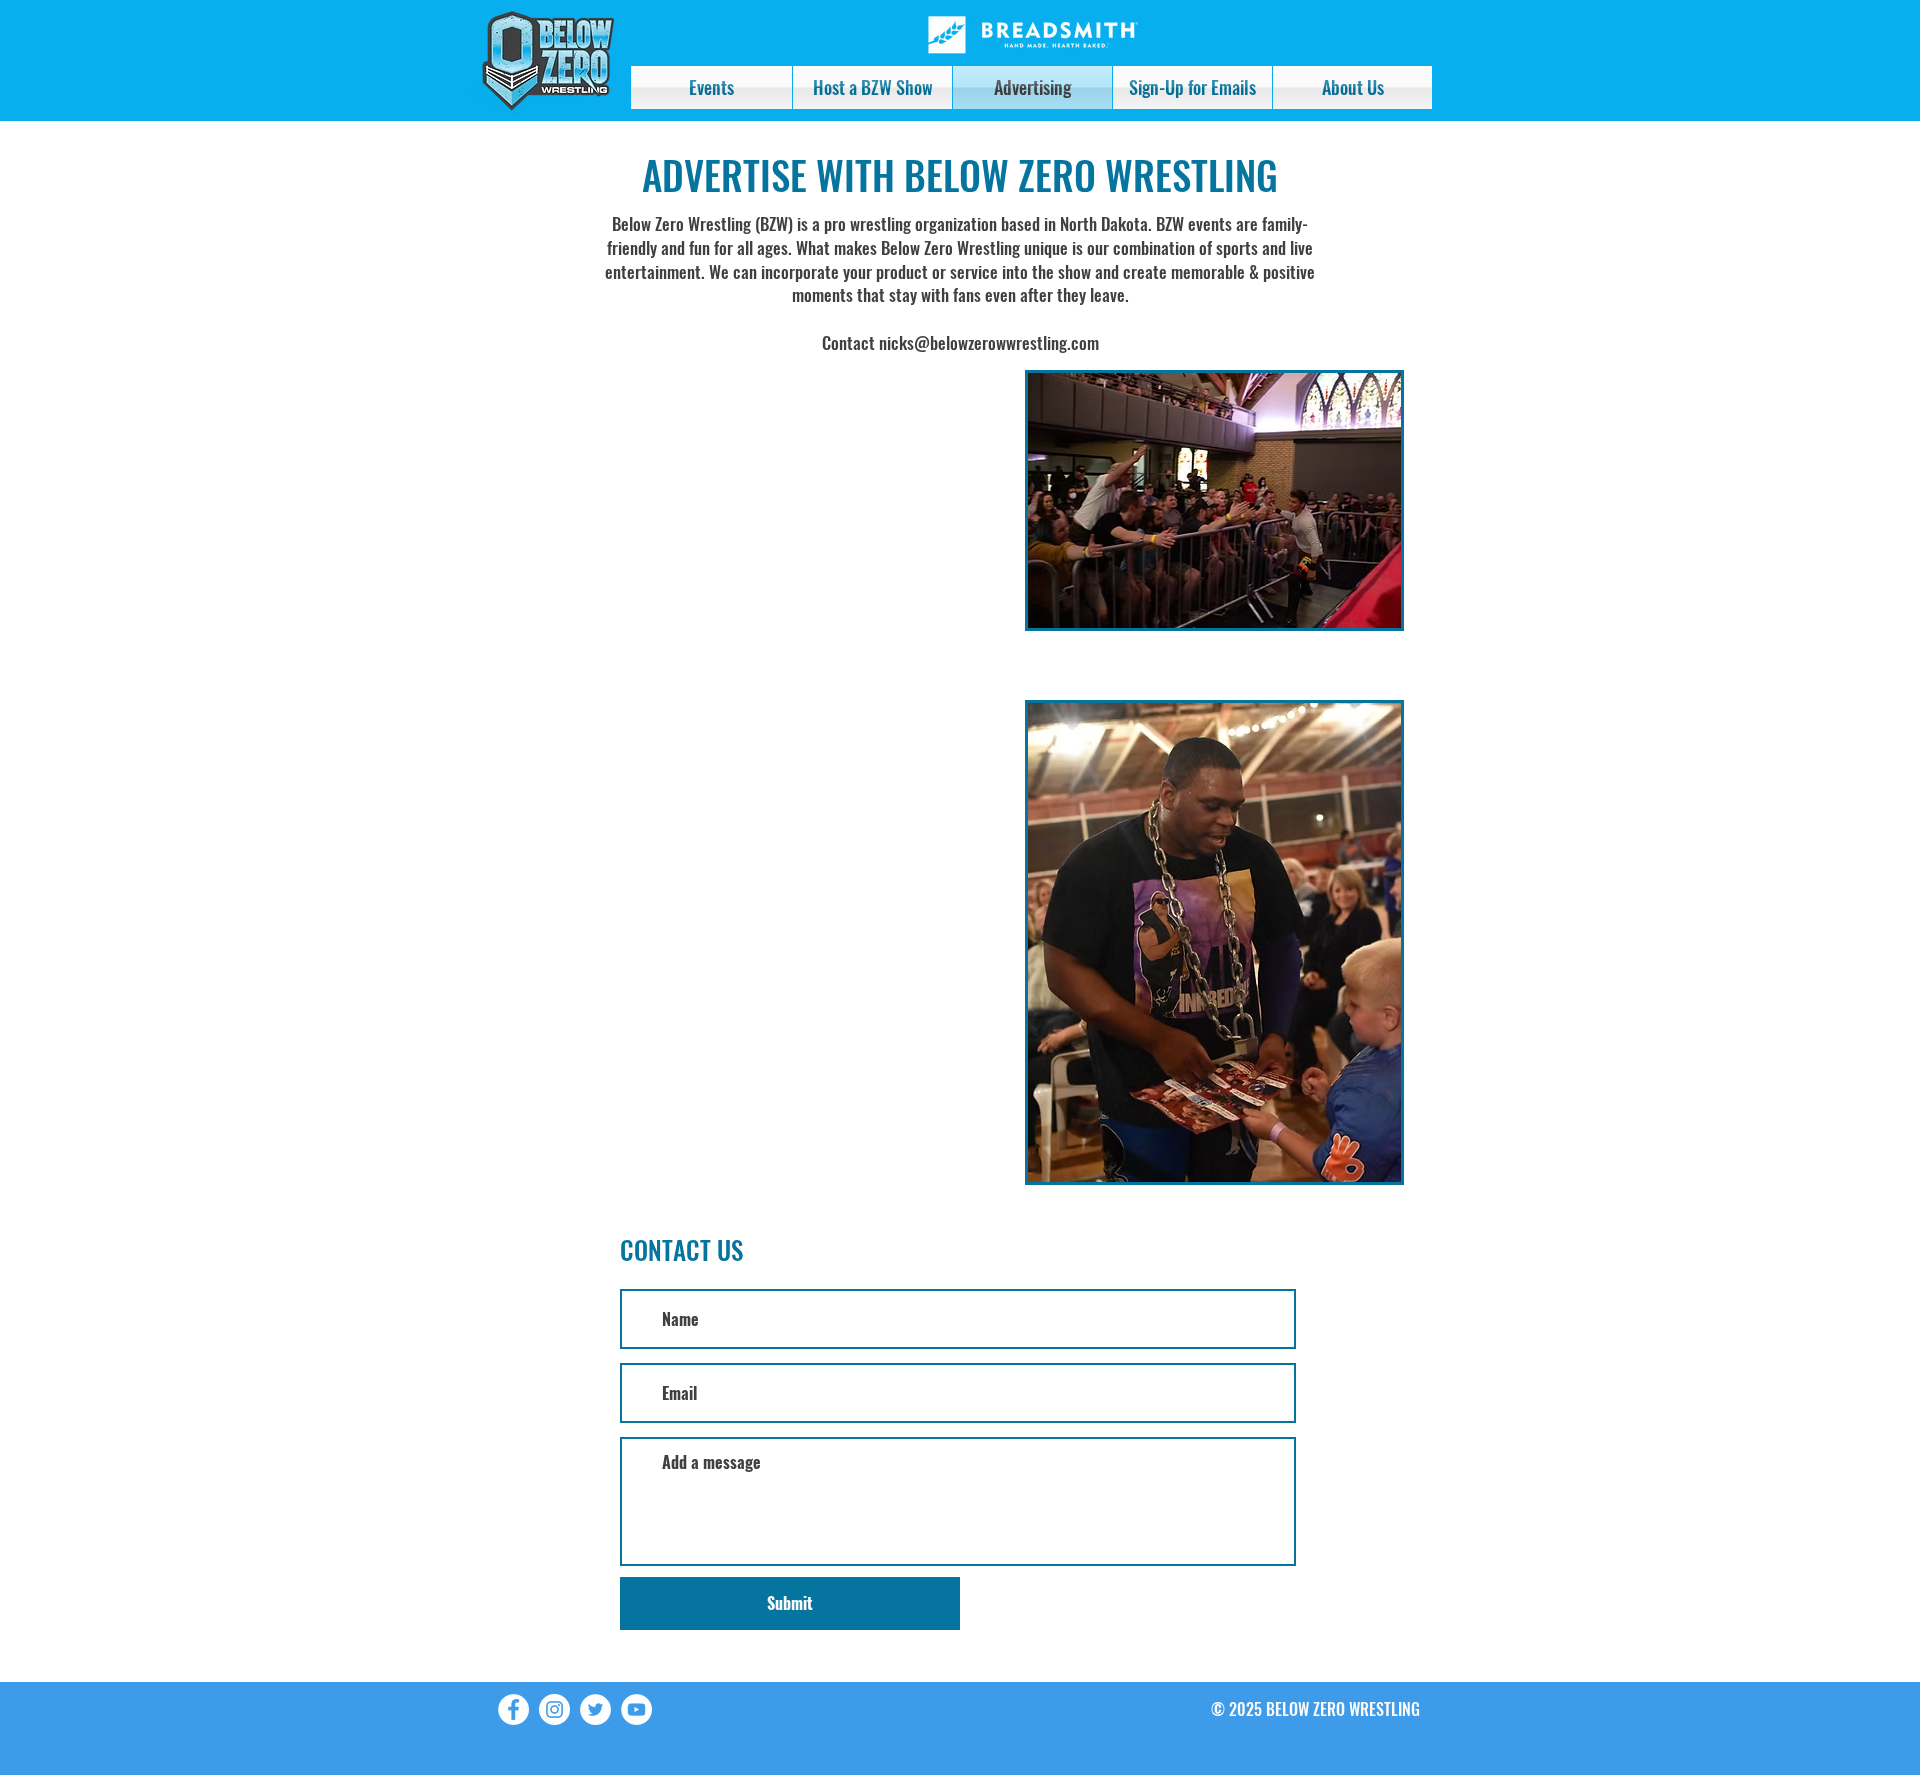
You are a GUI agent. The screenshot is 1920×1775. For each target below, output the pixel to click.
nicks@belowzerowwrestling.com (989, 342)
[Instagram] (554, 1709)
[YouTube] (636, 1709)
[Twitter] (595, 1709)
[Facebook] (513, 1709)
